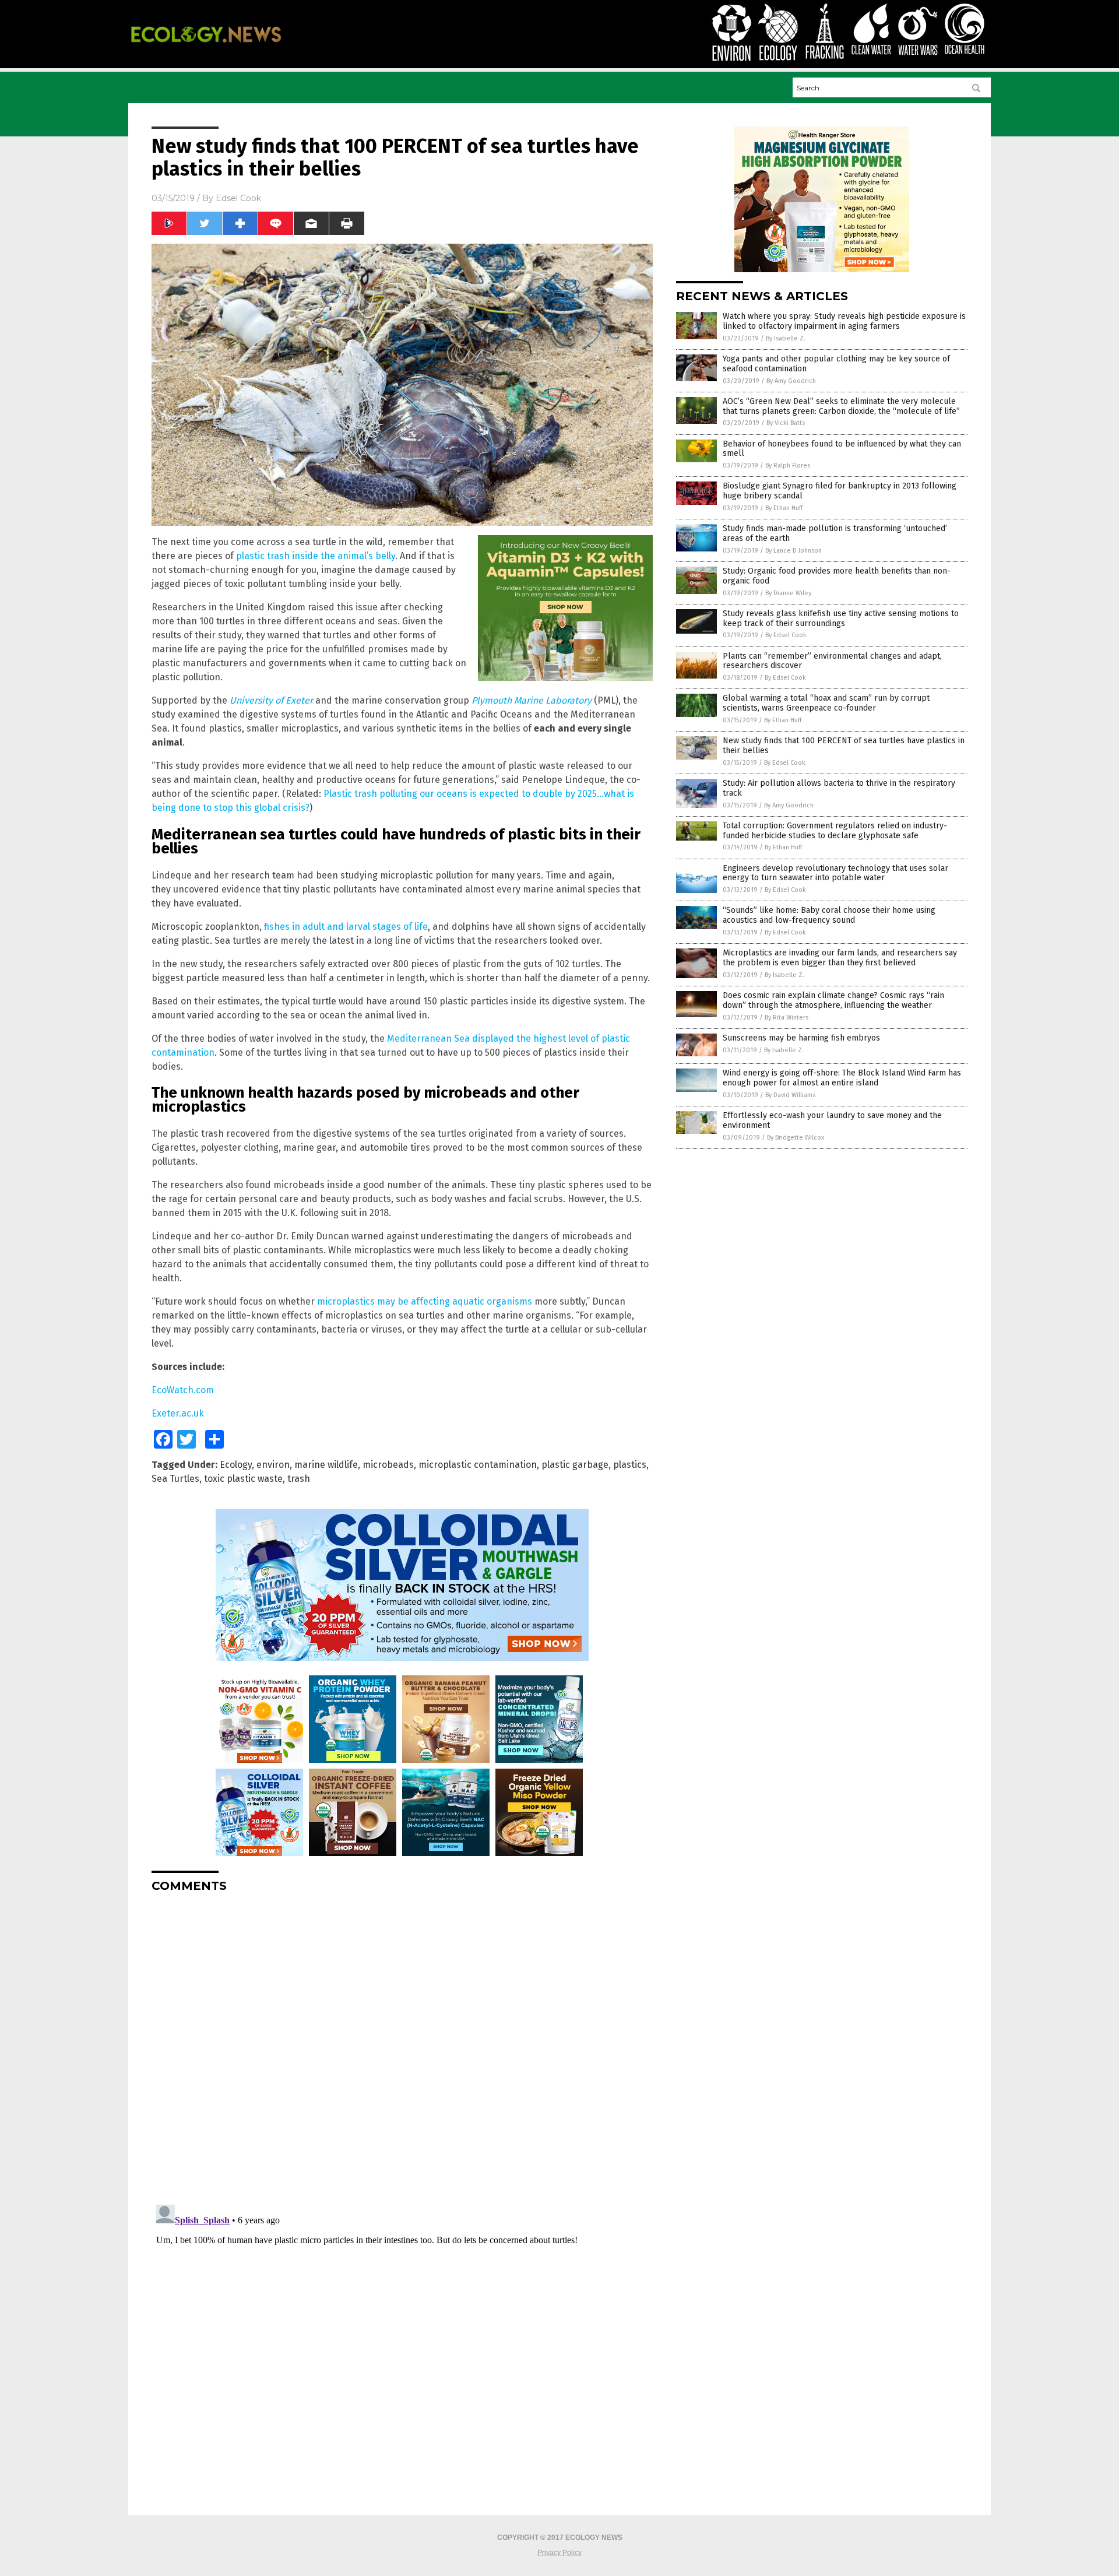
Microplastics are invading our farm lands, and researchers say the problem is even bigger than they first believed (840, 958)
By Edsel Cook (786, 635)
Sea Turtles (175, 1479)
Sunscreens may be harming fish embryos (801, 1038)
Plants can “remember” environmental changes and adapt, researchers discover (832, 661)
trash (299, 1479)
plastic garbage (575, 1465)
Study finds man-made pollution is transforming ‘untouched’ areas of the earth (835, 533)
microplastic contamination (478, 1465)
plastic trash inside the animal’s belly (316, 556)
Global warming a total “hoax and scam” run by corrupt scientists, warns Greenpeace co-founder (826, 703)
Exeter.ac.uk (178, 1413)
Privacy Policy (559, 2553)
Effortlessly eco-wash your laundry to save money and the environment (832, 1120)
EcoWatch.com (183, 1390)
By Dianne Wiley (788, 593)
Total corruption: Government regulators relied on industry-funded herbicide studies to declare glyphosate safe (835, 831)
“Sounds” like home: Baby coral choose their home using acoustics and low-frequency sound (829, 915)
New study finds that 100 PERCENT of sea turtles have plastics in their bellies (844, 746)
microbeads (388, 1465)
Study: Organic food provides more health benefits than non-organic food (837, 576)
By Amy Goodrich (791, 381)
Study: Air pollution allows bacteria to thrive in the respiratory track (839, 788)
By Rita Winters (787, 1018)
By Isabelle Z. (786, 338)
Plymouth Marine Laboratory (532, 700)
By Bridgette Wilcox (796, 1138)
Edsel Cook (238, 198)
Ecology (236, 1465)
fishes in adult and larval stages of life (346, 927)
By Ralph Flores (788, 465)
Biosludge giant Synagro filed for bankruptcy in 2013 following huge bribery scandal (840, 491)
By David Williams (790, 1095)
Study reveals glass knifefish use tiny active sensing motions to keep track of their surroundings (841, 618)
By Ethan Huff (784, 508)
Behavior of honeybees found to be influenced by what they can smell (842, 449)
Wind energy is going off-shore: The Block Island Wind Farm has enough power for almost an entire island (842, 1078)
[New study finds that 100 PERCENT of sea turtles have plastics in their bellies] (206, 50)
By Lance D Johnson (793, 551)
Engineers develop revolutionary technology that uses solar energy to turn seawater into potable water (835, 873)
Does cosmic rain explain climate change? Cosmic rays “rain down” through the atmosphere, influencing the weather (833, 1000)
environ (273, 1465)
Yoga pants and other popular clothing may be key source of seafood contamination (836, 364)
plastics (630, 1465)
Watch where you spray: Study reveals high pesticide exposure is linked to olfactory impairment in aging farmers (844, 321)
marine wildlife (326, 1465)
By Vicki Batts (786, 423)
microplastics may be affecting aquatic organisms (425, 1301)
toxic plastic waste (243, 1479)
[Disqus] (402, 2047)
